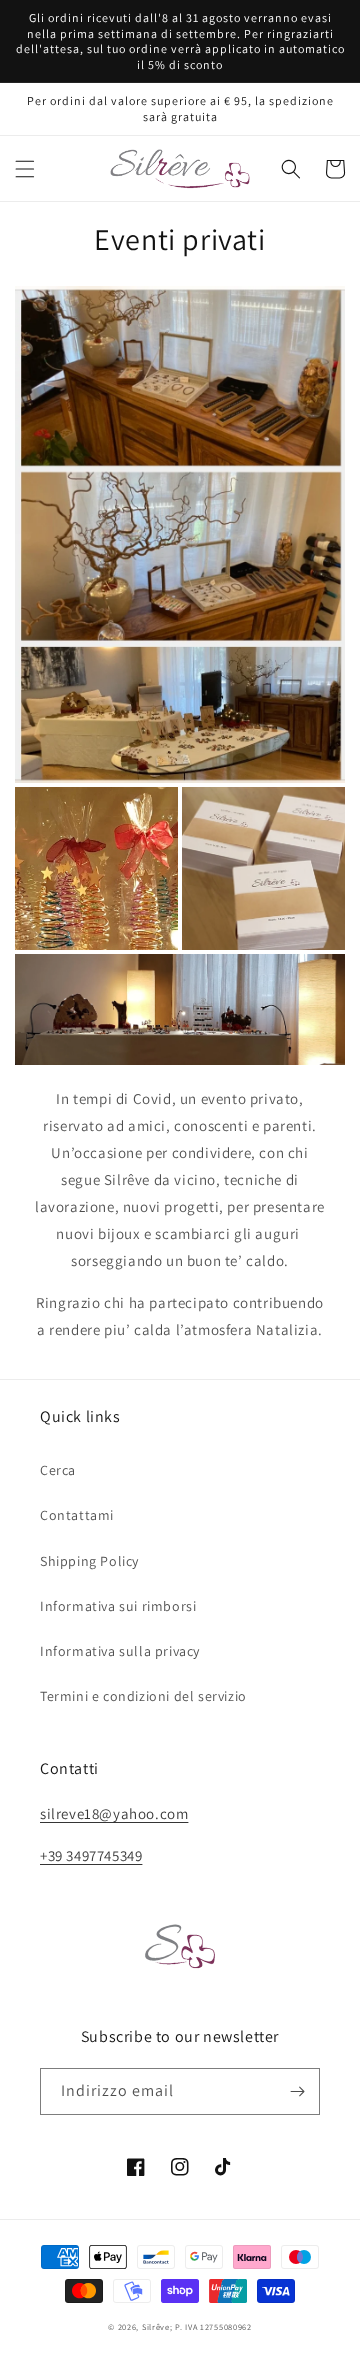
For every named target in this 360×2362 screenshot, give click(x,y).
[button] (25, 169)
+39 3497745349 (91, 1855)
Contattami (77, 1515)
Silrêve (156, 2326)
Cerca (58, 1470)
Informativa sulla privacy (120, 1651)
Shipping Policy (89, 1561)
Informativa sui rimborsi (118, 1606)
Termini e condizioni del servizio (143, 1696)
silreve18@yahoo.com (114, 1813)
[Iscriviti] (297, 2091)
